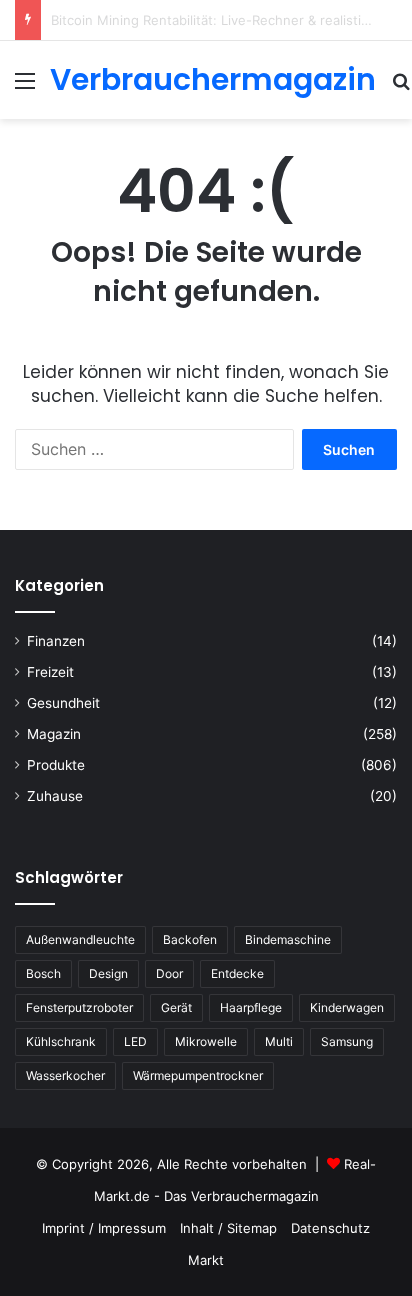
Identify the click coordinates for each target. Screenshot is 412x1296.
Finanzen (56, 641)
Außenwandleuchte (80, 939)
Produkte (56, 765)
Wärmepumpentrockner (198, 1075)
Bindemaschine (288, 939)
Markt (206, 1260)
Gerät (176, 1007)
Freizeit (50, 672)
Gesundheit (63, 703)
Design (108, 973)
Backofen (190, 939)
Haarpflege (251, 1007)
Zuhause (55, 796)
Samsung (347, 1041)
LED (135, 1041)
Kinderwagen (347, 1007)
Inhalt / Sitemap (228, 1228)
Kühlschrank (61, 1041)
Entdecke (237, 973)
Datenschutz (330, 1228)
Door (169, 973)
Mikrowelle (206, 1041)
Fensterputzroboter (79, 1007)
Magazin (54, 734)
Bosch (43, 973)
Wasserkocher (65, 1075)
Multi (279, 1041)
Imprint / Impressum (104, 1228)
